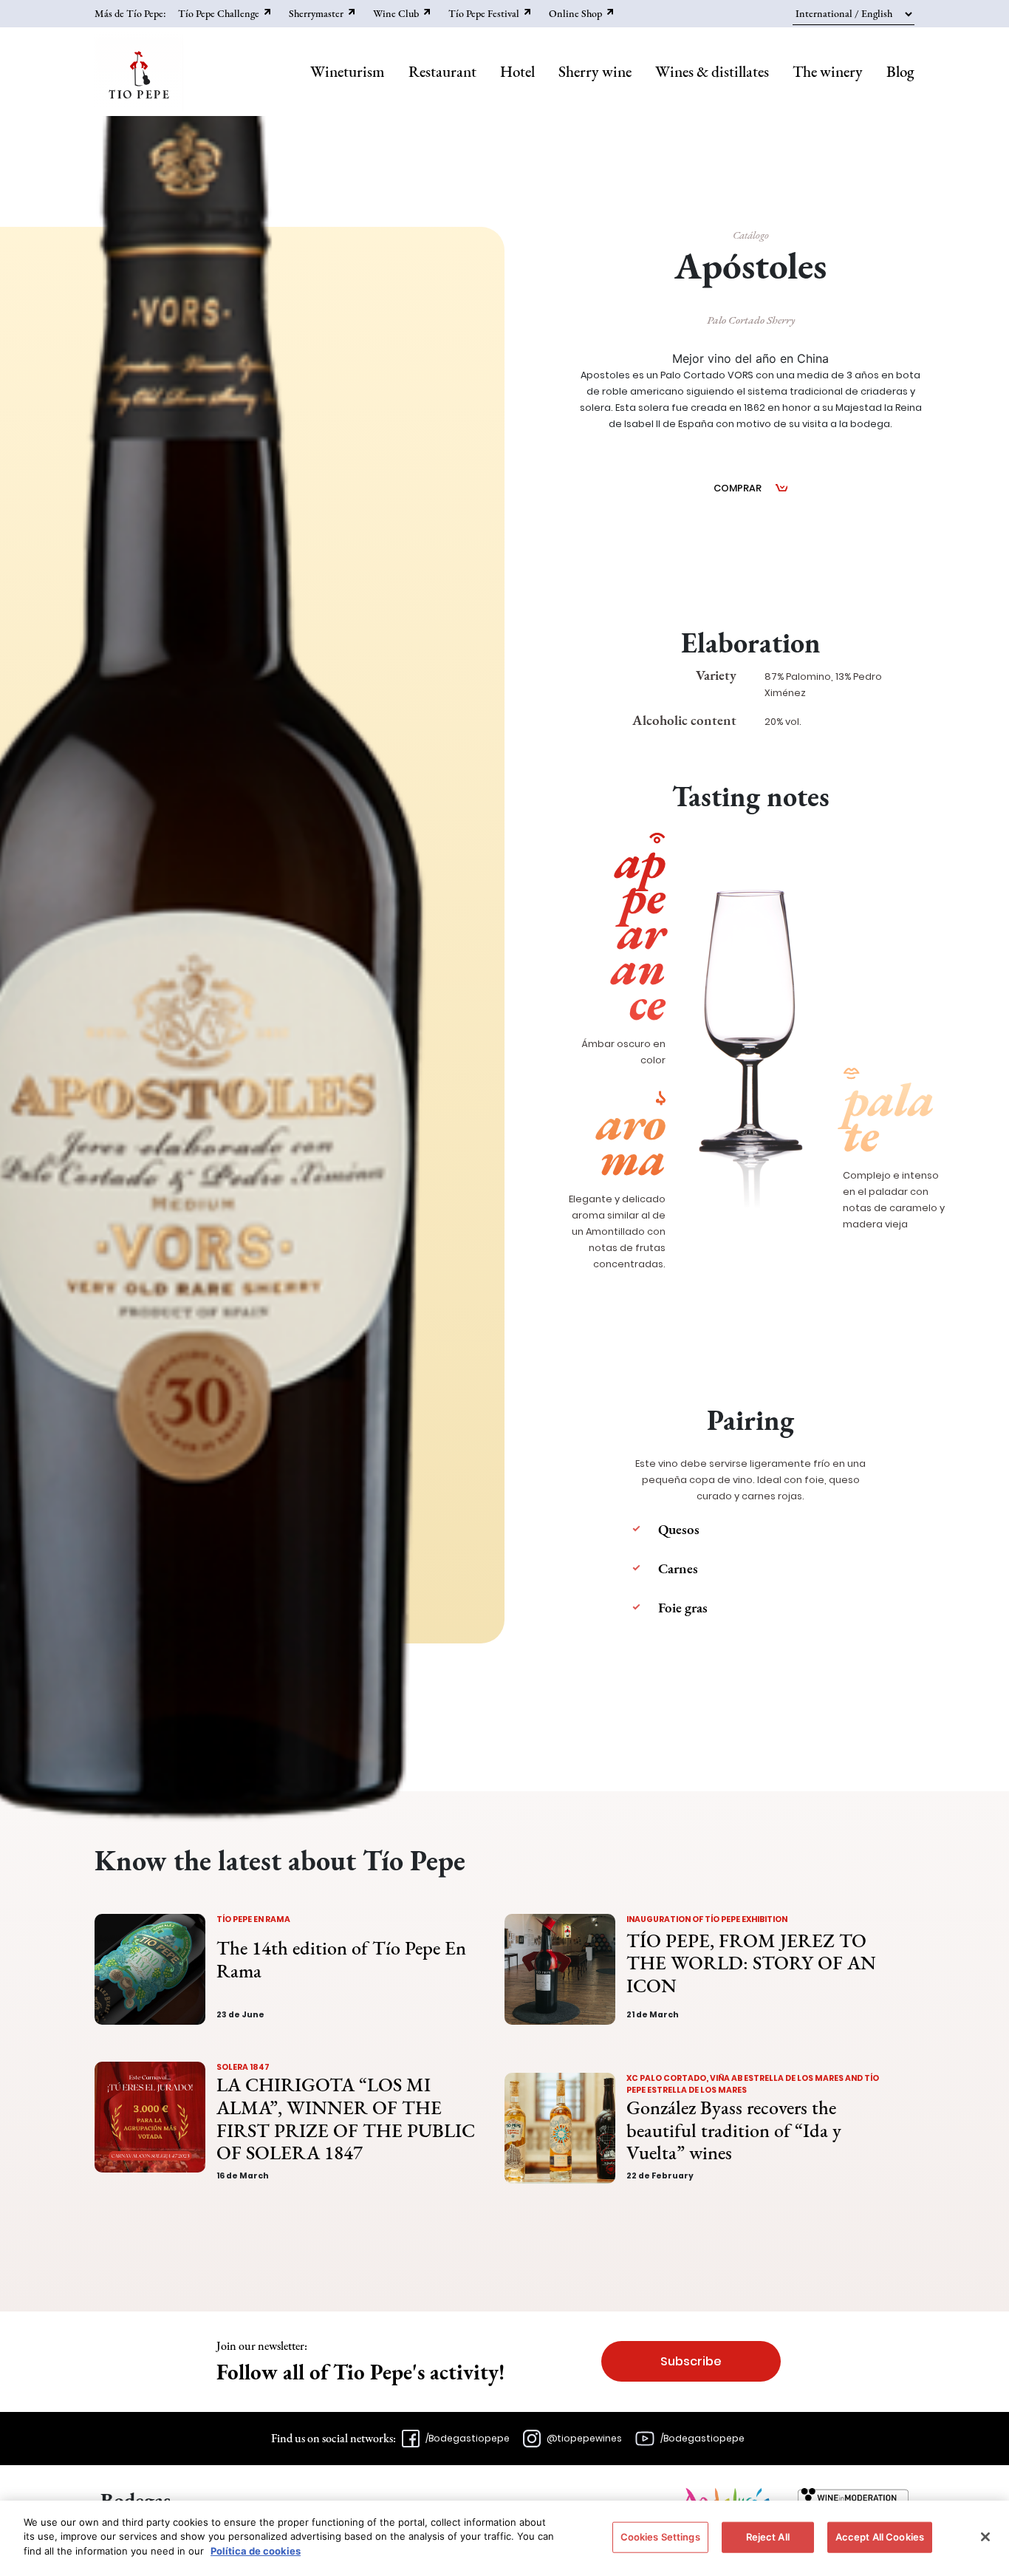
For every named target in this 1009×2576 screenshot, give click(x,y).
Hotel (517, 71)
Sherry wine (595, 71)
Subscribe (691, 2361)
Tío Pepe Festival (484, 13)
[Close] (985, 2537)
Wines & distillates (712, 71)
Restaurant (442, 71)
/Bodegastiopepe (468, 2438)
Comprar (738, 488)
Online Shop (575, 13)
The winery (828, 71)
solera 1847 (243, 2067)
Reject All (768, 2537)
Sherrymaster (316, 13)
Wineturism (348, 71)
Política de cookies (256, 2551)
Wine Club (396, 13)
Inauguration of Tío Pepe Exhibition (707, 1919)
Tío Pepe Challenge (219, 13)
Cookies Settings (660, 2537)
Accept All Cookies (880, 2537)
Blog (900, 71)
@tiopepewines (584, 2438)
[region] (504, 2538)
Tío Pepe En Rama (253, 1919)
